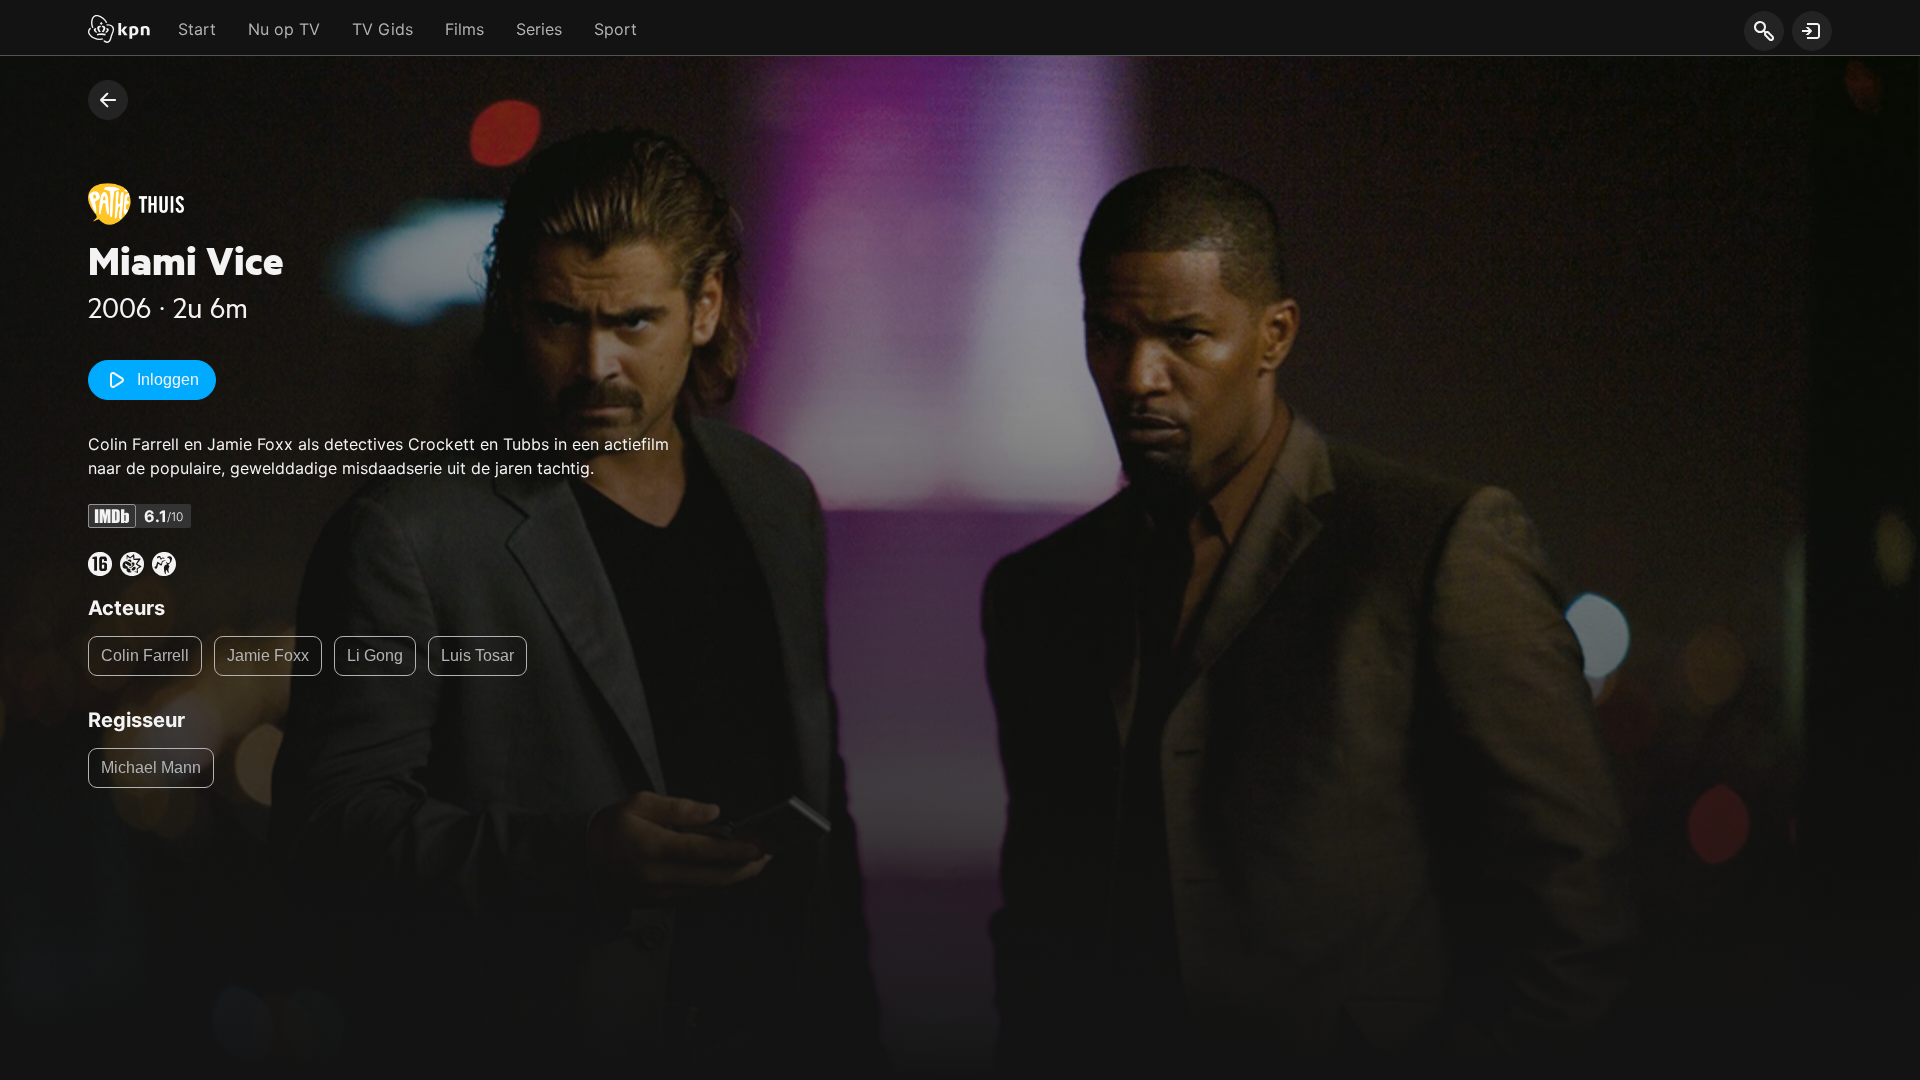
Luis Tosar (477, 655)
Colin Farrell (145, 655)
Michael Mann (151, 767)
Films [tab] (464, 29)
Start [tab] (197, 29)
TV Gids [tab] (382, 29)
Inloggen (168, 379)
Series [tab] (539, 29)
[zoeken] (1763, 32)
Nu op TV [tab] (284, 29)
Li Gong (375, 655)
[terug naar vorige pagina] (108, 100)
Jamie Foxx (268, 655)
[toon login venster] (1812, 31)
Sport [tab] (615, 29)
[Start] (119, 31)
